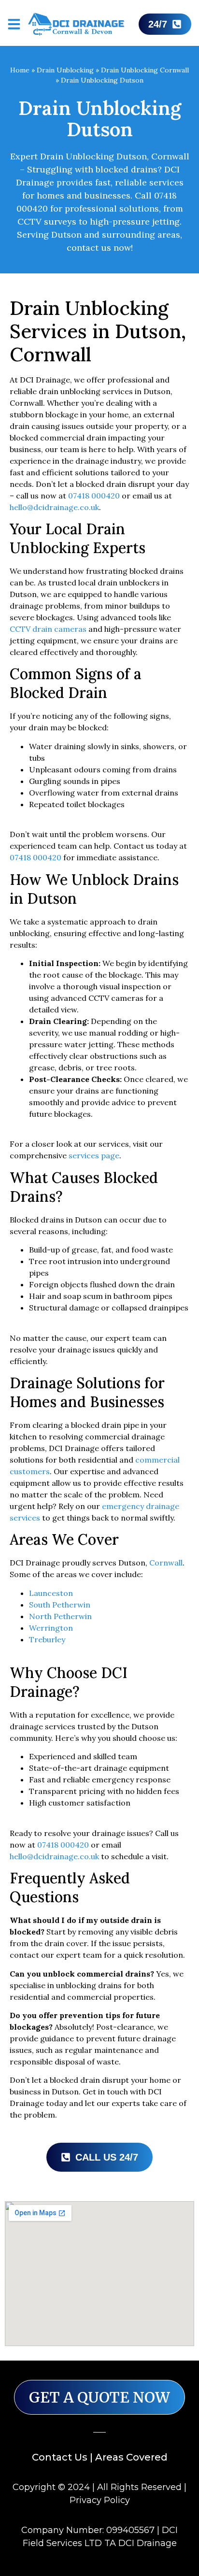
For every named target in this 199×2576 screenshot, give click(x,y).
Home (20, 70)
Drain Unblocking (65, 70)
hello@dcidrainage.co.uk (54, 507)
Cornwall (166, 1563)
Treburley (47, 1639)
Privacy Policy (100, 2500)
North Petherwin (60, 1616)
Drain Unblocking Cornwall (145, 70)
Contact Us (60, 2457)
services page (94, 1155)
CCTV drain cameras (48, 629)
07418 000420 (94, 496)
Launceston (51, 1593)
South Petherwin (60, 1605)
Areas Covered (131, 2457)
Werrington (51, 1628)
